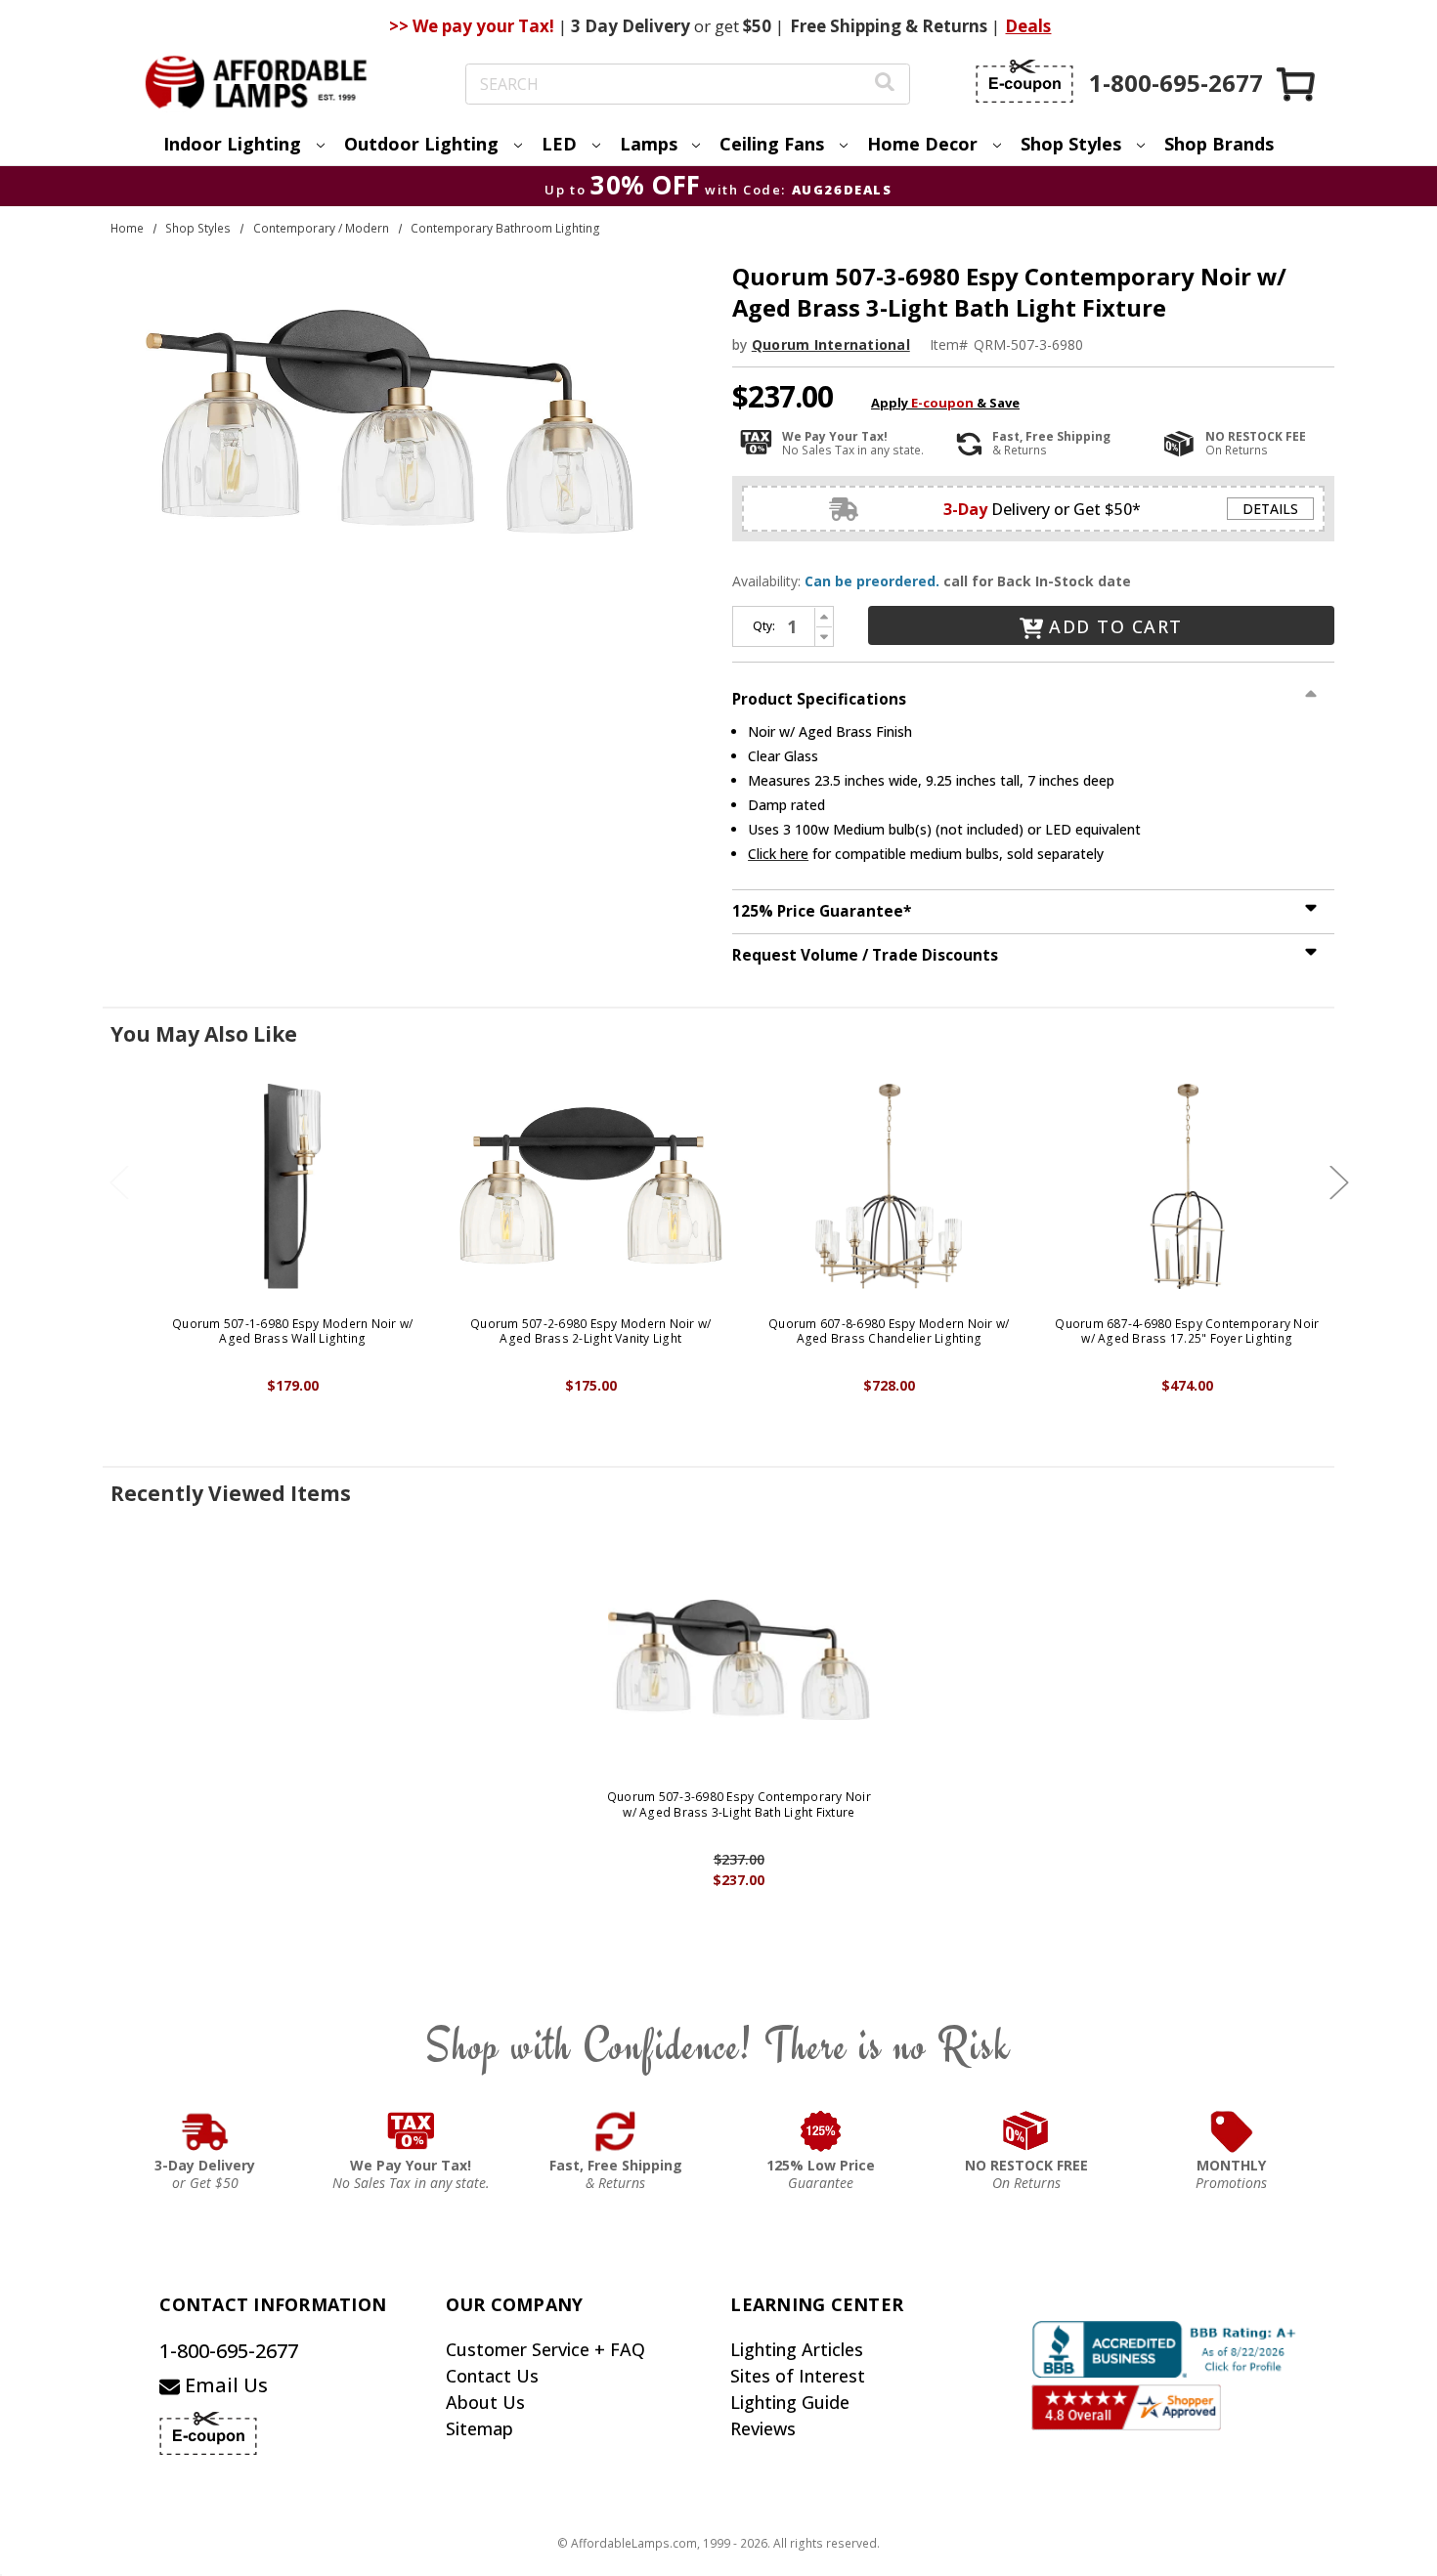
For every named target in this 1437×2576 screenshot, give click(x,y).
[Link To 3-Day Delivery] (205, 2131)
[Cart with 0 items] (1297, 84)
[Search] (885, 85)
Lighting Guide (790, 2402)
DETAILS (1270, 509)
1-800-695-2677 (229, 2351)
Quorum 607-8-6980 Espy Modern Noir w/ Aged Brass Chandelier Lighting (889, 1331)
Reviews (763, 2428)
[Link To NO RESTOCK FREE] (1026, 2131)
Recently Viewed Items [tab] (231, 1493)
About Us (485, 2402)
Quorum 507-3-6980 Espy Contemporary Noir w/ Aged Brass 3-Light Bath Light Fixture (739, 1804)
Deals (1028, 26)
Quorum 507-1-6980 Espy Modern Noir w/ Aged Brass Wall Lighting (292, 1331)
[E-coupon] (1024, 81)
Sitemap (479, 2428)
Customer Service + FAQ (545, 2349)
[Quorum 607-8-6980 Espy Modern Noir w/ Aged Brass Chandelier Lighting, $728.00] (889, 1186)
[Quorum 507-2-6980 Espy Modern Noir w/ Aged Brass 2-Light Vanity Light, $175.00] (591, 1186)
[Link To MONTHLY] (1232, 2131)
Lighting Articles (797, 2349)
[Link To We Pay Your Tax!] (411, 2131)
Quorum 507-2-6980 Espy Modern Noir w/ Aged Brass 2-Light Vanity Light (590, 1331)
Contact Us (492, 2376)
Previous (119, 1182)
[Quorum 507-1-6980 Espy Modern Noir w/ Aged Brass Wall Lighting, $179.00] (293, 1186)
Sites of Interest (798, 2376)
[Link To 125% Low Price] (821, 2131)
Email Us (224, 2385)
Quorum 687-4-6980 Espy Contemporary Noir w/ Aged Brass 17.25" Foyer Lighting (1187, 1331)
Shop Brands (1219, 144)
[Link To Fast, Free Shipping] (616, 2131)
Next (1339, 1182)
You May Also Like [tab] (204, 1034)
